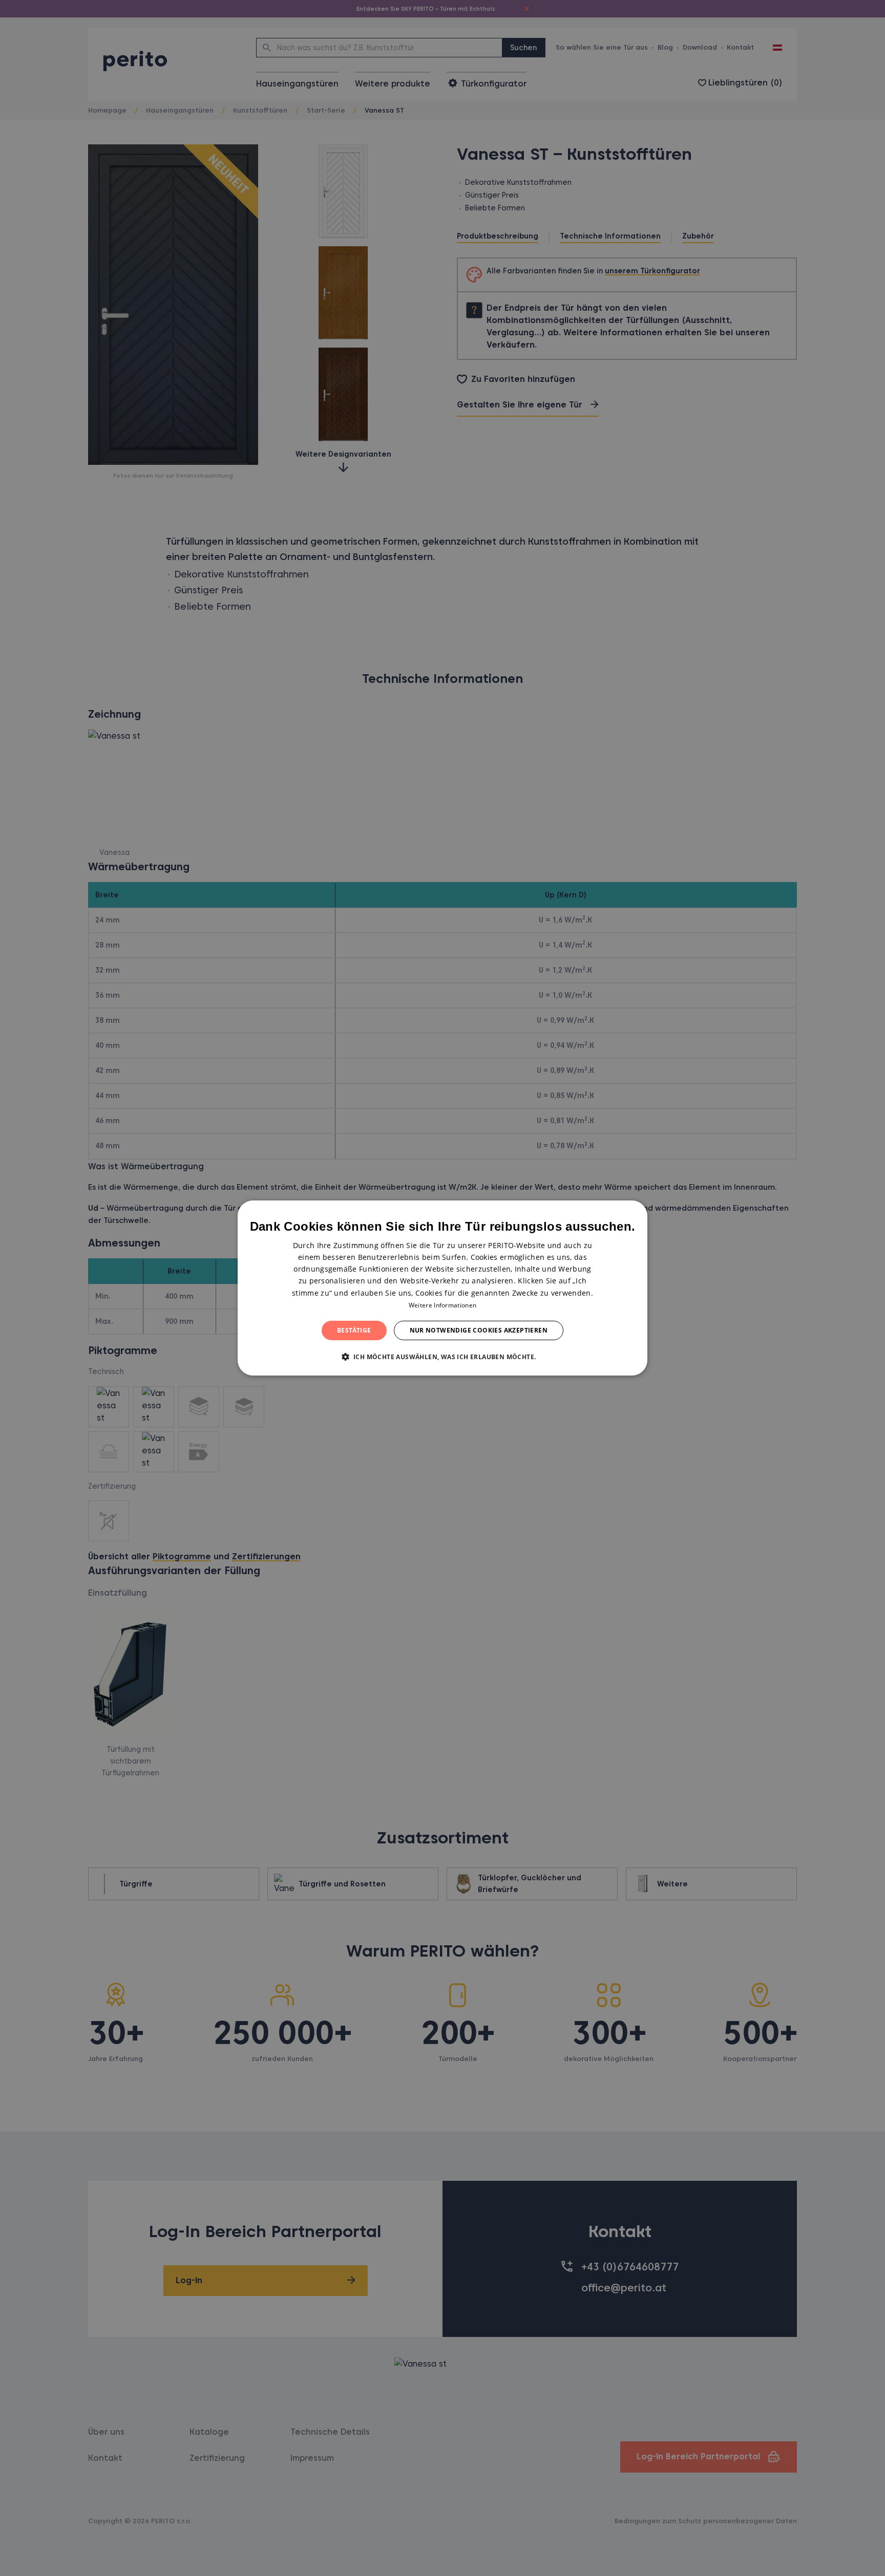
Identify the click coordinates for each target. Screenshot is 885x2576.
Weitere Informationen (442, 1305)
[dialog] (442, 1288)
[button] (443, 1357)
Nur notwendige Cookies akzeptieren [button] (479, 1330)
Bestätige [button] (354, 1330)
